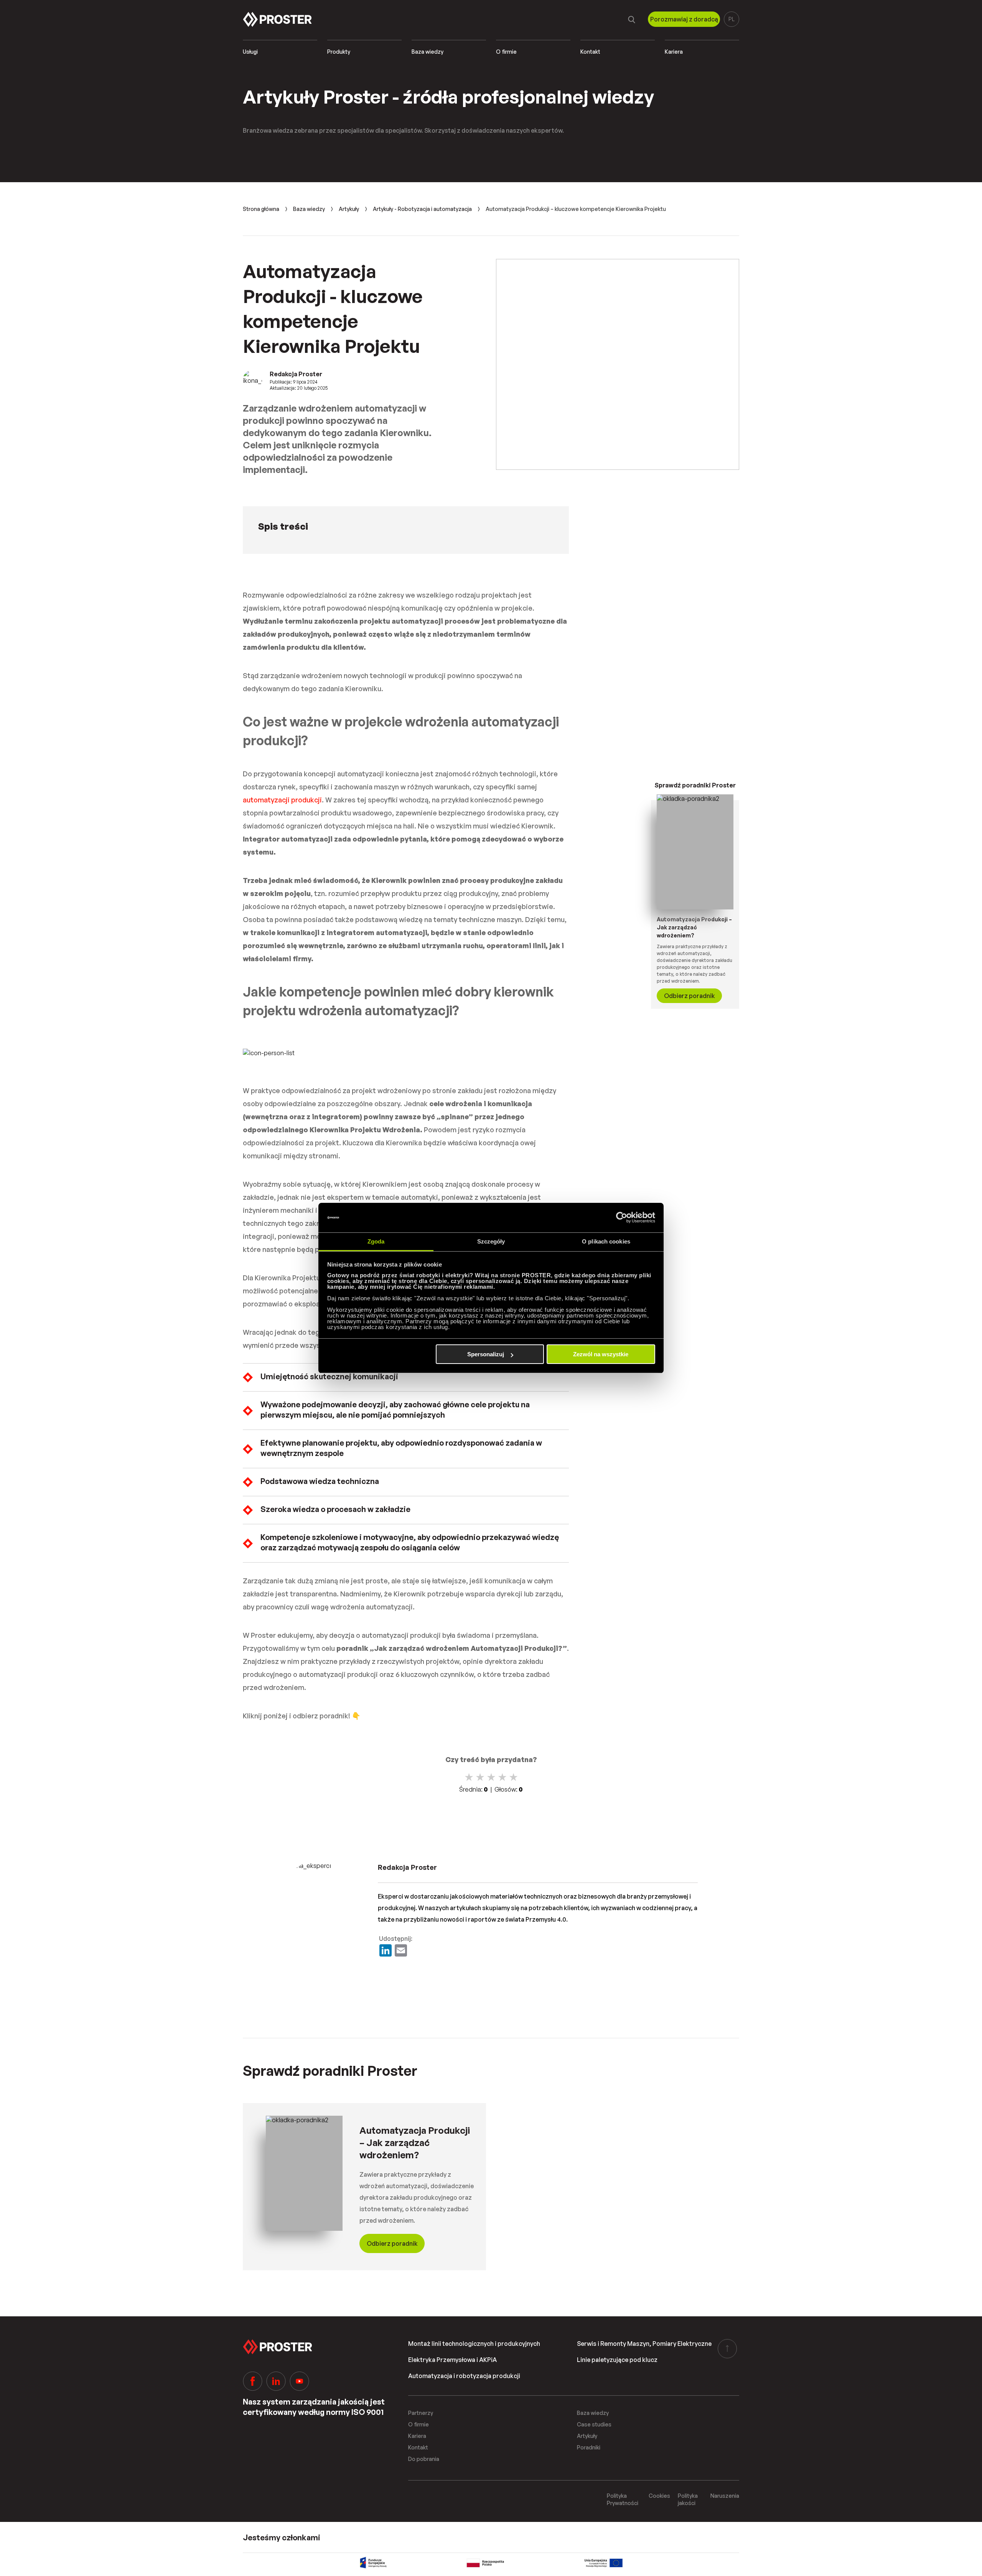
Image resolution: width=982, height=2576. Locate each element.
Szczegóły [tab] (491, 1241)
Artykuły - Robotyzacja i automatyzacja (422, 209)
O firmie (506, 52)
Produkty (339, 52)
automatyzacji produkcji (282, 800)
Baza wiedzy (428, 52)
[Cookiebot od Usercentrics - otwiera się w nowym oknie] (622, 1218)
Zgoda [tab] (376, 1241)
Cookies (659, 2496)
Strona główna (261, 209)
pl (732, 19)
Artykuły (349, 209)
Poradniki (589, 2447)
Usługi (250, 52)
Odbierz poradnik (690, 996)
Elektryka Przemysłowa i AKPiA (452, 2360)
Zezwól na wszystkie (601, 1354)
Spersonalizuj (486, 1354)
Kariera (674, 52)
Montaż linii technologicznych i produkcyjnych (474, 2344)
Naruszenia (725, 2496)
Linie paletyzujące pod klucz (617, 2360)
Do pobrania (424, 2459)
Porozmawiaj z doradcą (684, 19)
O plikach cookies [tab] (606, 1241)
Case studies (594, 2424)
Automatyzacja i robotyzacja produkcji (464, 2376)
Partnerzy (421, 2413)
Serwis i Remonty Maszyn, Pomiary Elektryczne (644, 2344)
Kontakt (590, 52)
